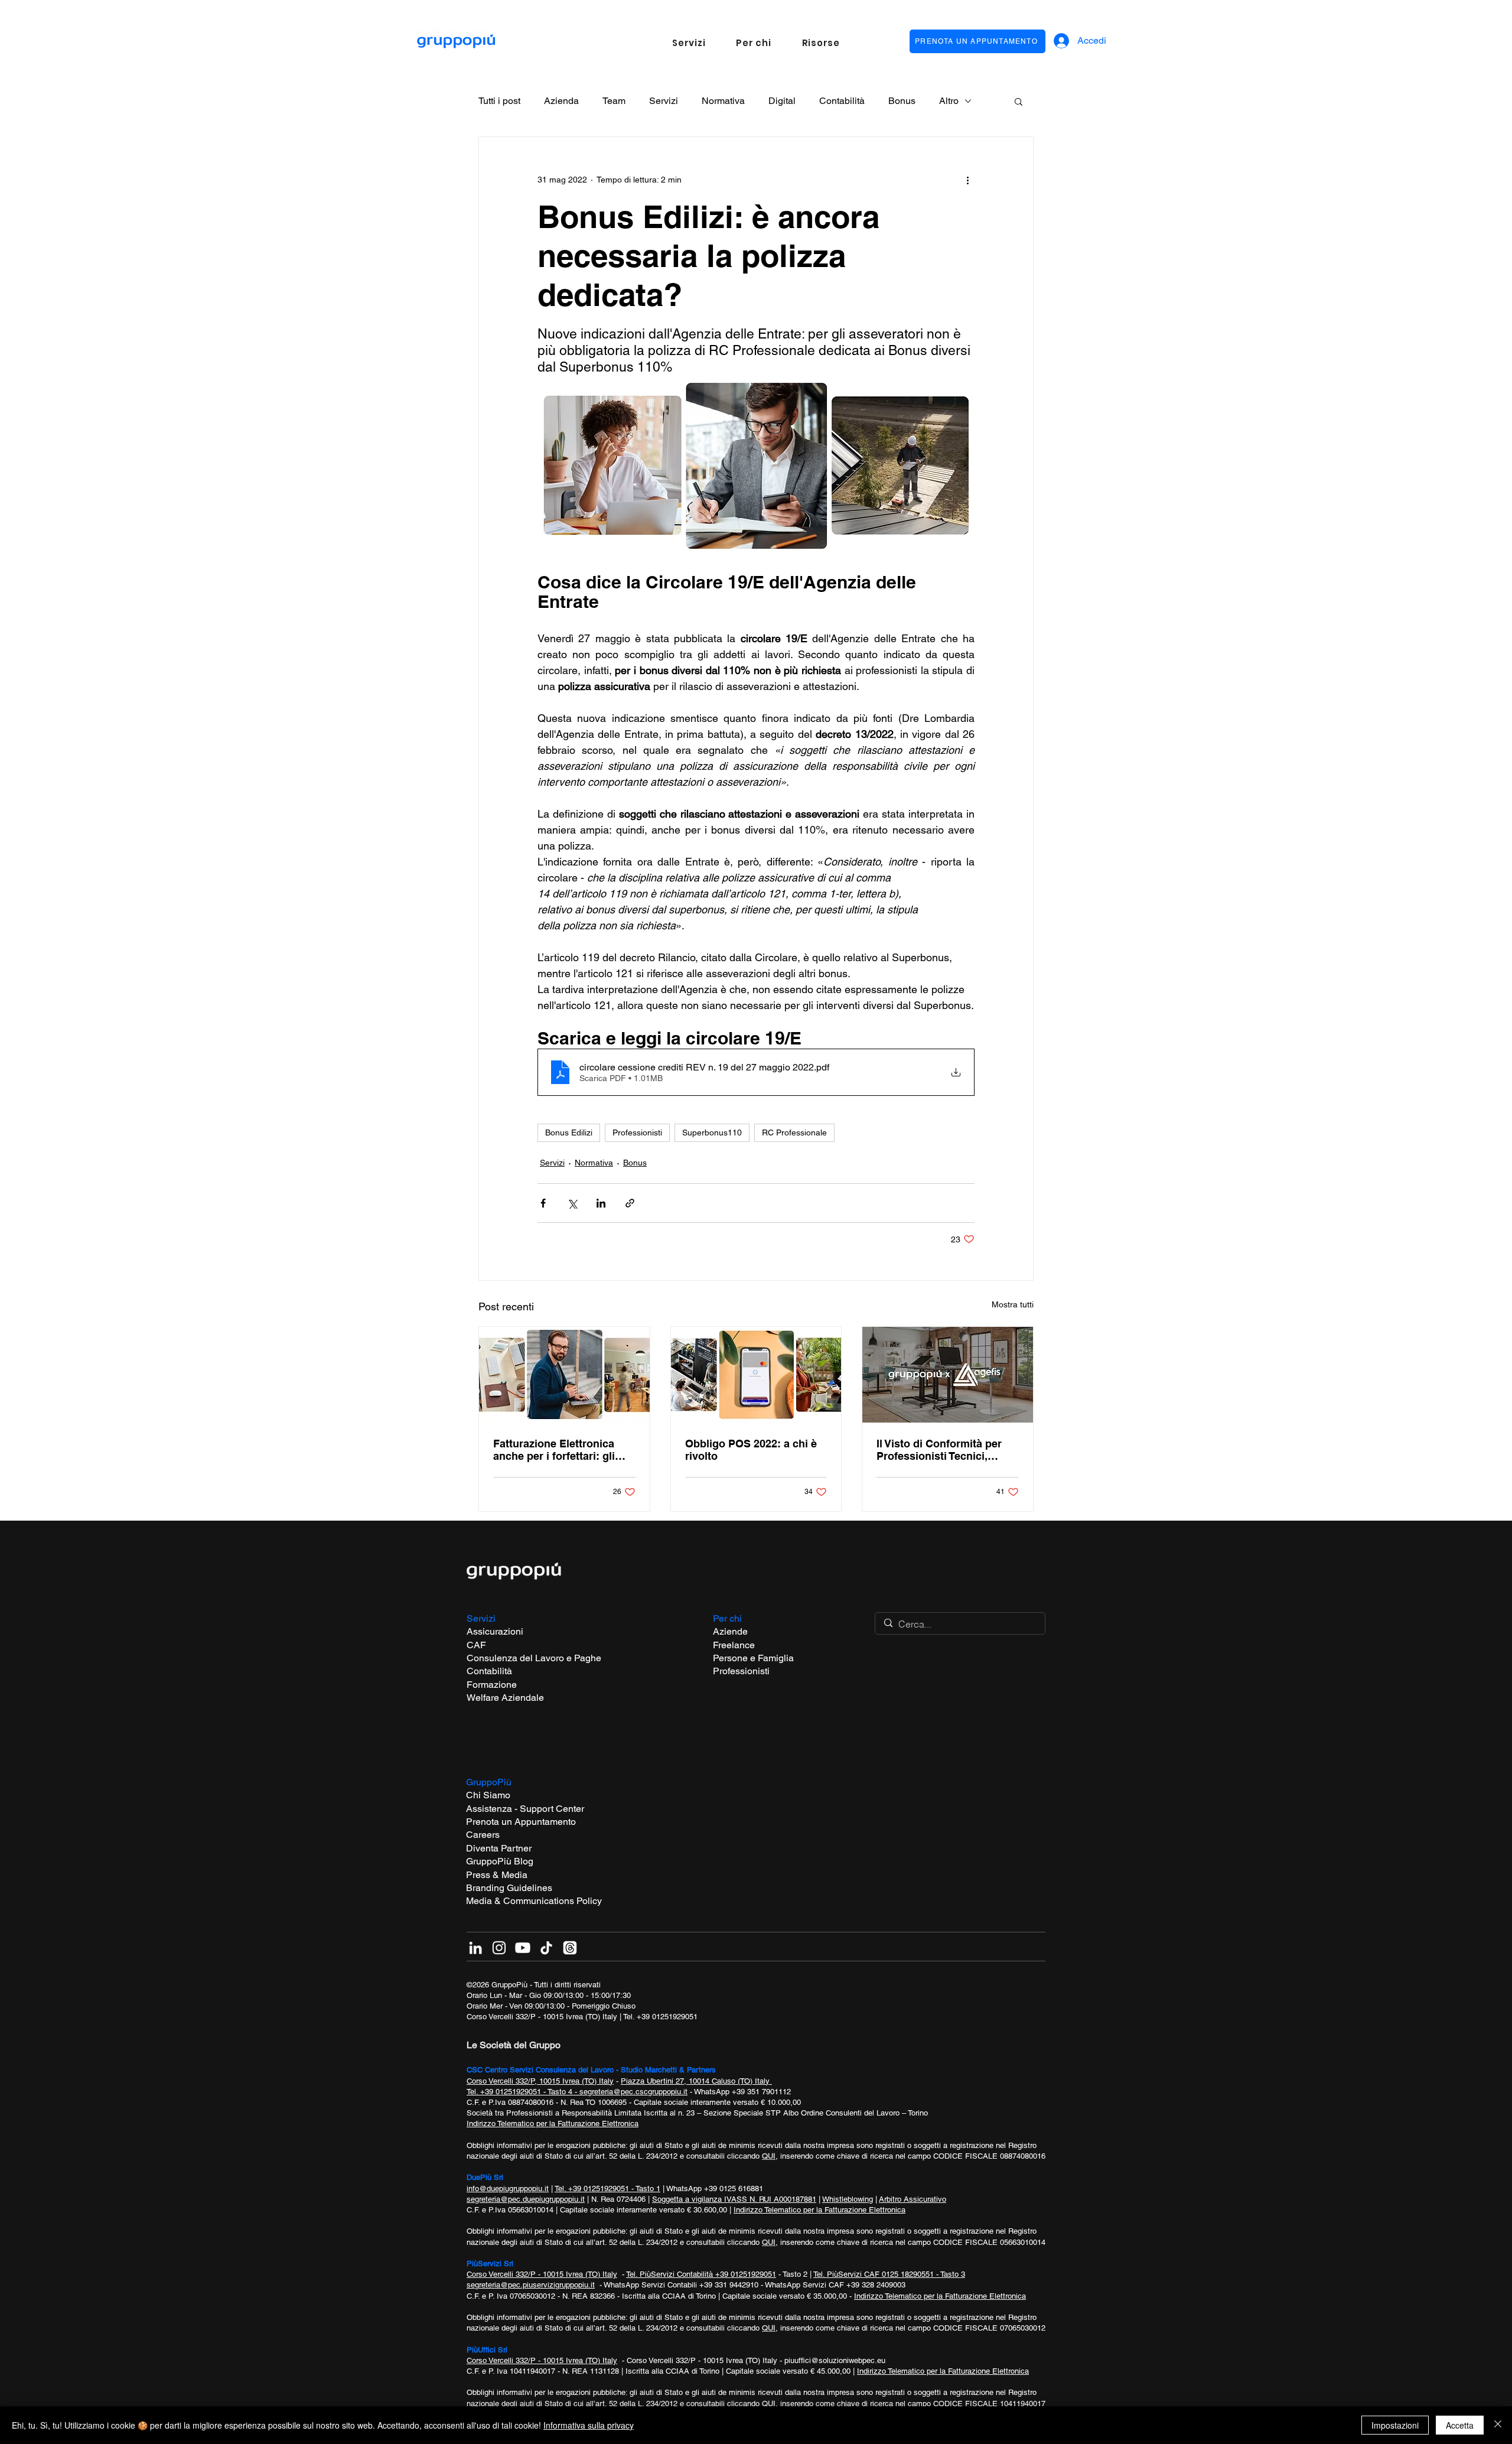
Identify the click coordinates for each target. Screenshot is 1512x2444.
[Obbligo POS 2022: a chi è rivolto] (756, 1375)
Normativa (723, 101)
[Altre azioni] (967, 180)
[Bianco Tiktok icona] (546, 1948)
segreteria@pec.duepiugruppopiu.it (526, 2199)
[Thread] (570, 1948)
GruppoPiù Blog (500, 1861)
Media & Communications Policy (534, 1901)
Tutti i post (499, 101)
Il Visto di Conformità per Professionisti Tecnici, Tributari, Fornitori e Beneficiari (939, 1450)
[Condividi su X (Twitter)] (572, 1203)
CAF (476, 1645)
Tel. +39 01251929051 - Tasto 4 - (523, 2092)
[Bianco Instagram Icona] (499, 1948)
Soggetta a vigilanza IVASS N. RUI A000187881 (734, 2199)
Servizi (664, 101)
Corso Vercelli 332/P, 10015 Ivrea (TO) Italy (540, 2081)
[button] (689, 43)
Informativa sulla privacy (589, 2425)
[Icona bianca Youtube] (523, 1948)
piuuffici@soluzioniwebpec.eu (835, 2360)
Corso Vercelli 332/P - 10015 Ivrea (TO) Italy (542, 2017)
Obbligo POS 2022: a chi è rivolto (751, 1450)
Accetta (1460, 2425)
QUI (769, 2156)
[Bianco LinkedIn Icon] (475, 1948)
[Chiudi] (1498, 2425)
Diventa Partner (499, 1848)
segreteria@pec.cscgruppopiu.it (633, 2092)
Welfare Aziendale (505, 1698)
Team (614, 101)
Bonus (902, 101)
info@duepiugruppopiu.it (508, 2188)
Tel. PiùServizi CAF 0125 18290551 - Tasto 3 (889, 2274)
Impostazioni (1395, 2425)
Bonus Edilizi (569, 1132)
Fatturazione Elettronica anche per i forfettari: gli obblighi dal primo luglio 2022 (555, 1450)
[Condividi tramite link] (630, 1203)
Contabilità (842, 101)
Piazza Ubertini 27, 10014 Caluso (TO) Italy (696, 2081)
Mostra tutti (1013, 1304)
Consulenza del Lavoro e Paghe (534, 1658)
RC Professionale (794, 1132)
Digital (782, 101)
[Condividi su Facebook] (543, 1203)
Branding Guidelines (509, 1888)
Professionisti (637, 1132)
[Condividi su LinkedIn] (601, 1203)
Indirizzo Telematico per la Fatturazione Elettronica (553, 2124)
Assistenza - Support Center (525, 1809)
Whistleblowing (848, 2199)
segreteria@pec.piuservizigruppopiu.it (531, 2285)
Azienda (561, 101)
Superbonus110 (712, 1132)
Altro (949, 101)
